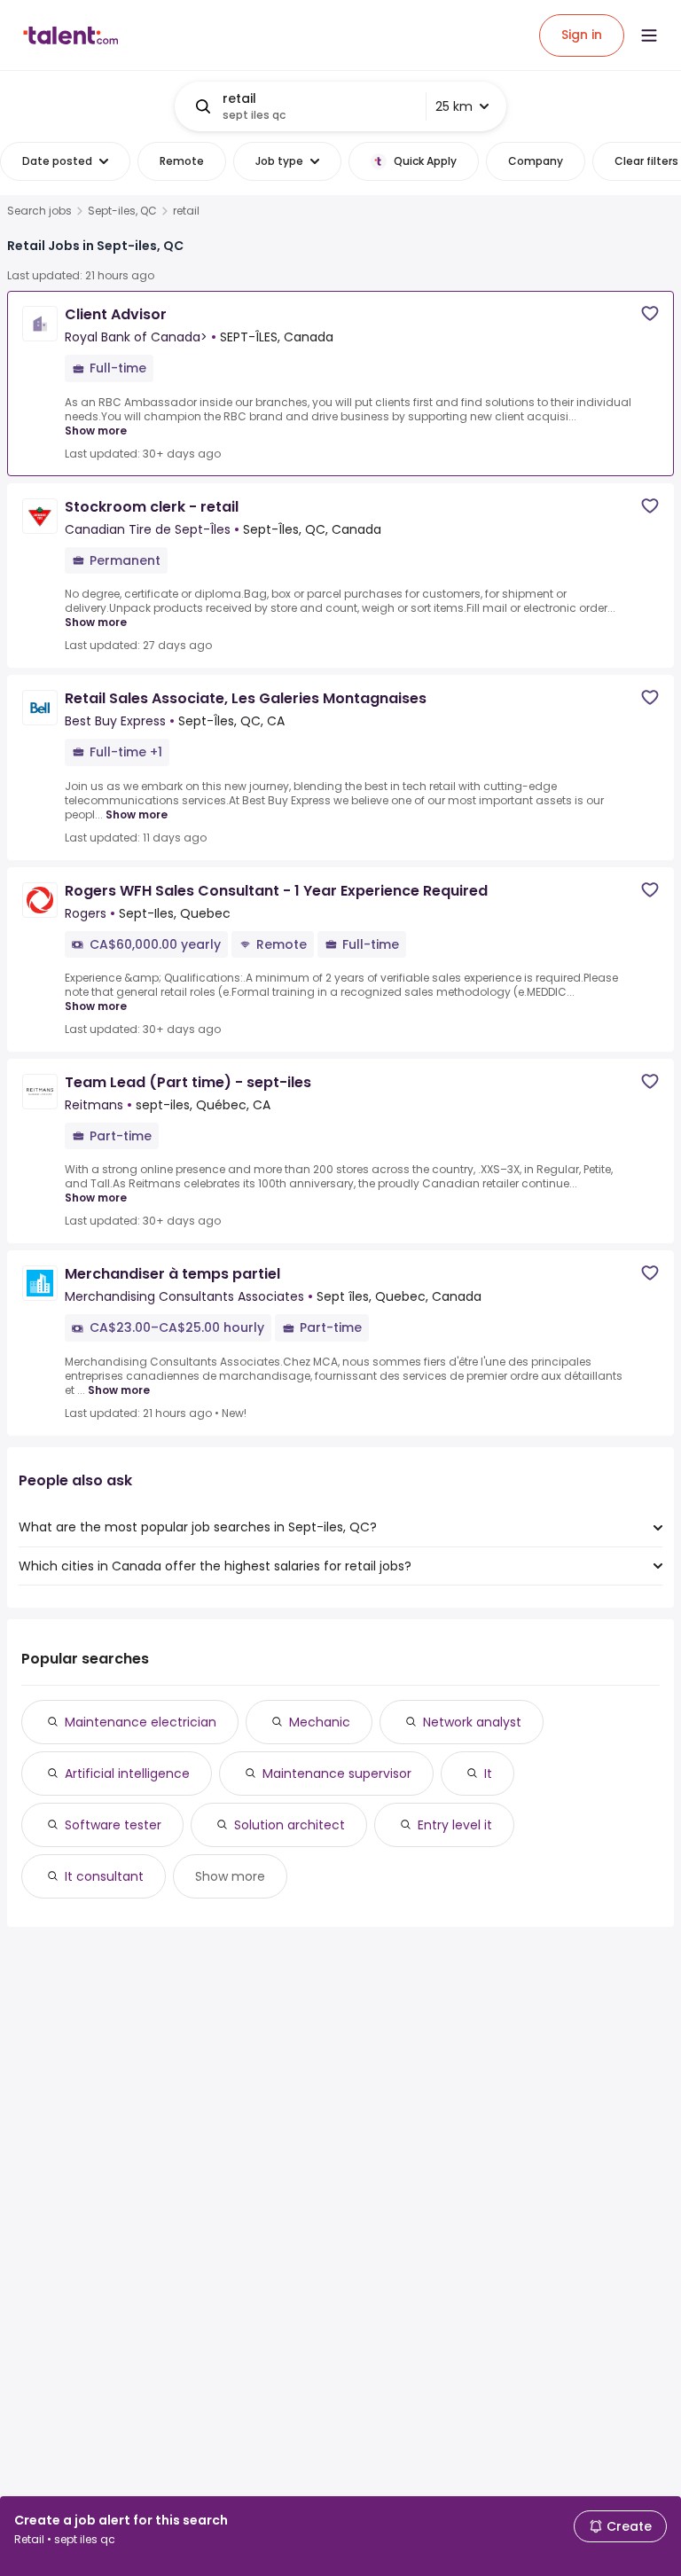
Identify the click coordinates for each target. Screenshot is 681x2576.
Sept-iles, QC (122, 211)
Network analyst (472, 1722)
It (488, 1773)
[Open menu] (649, 35)
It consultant (104, 1876)
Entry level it (455, 1825)
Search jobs (39, 211)
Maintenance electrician (141, 1722)
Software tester (113, 1825)
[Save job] (650, 313)
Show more (96, 431)
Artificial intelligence (127, 1773)
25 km (454, 106)
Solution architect (290, 1825)
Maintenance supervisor (337, 1773)
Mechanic (320, 1722)
